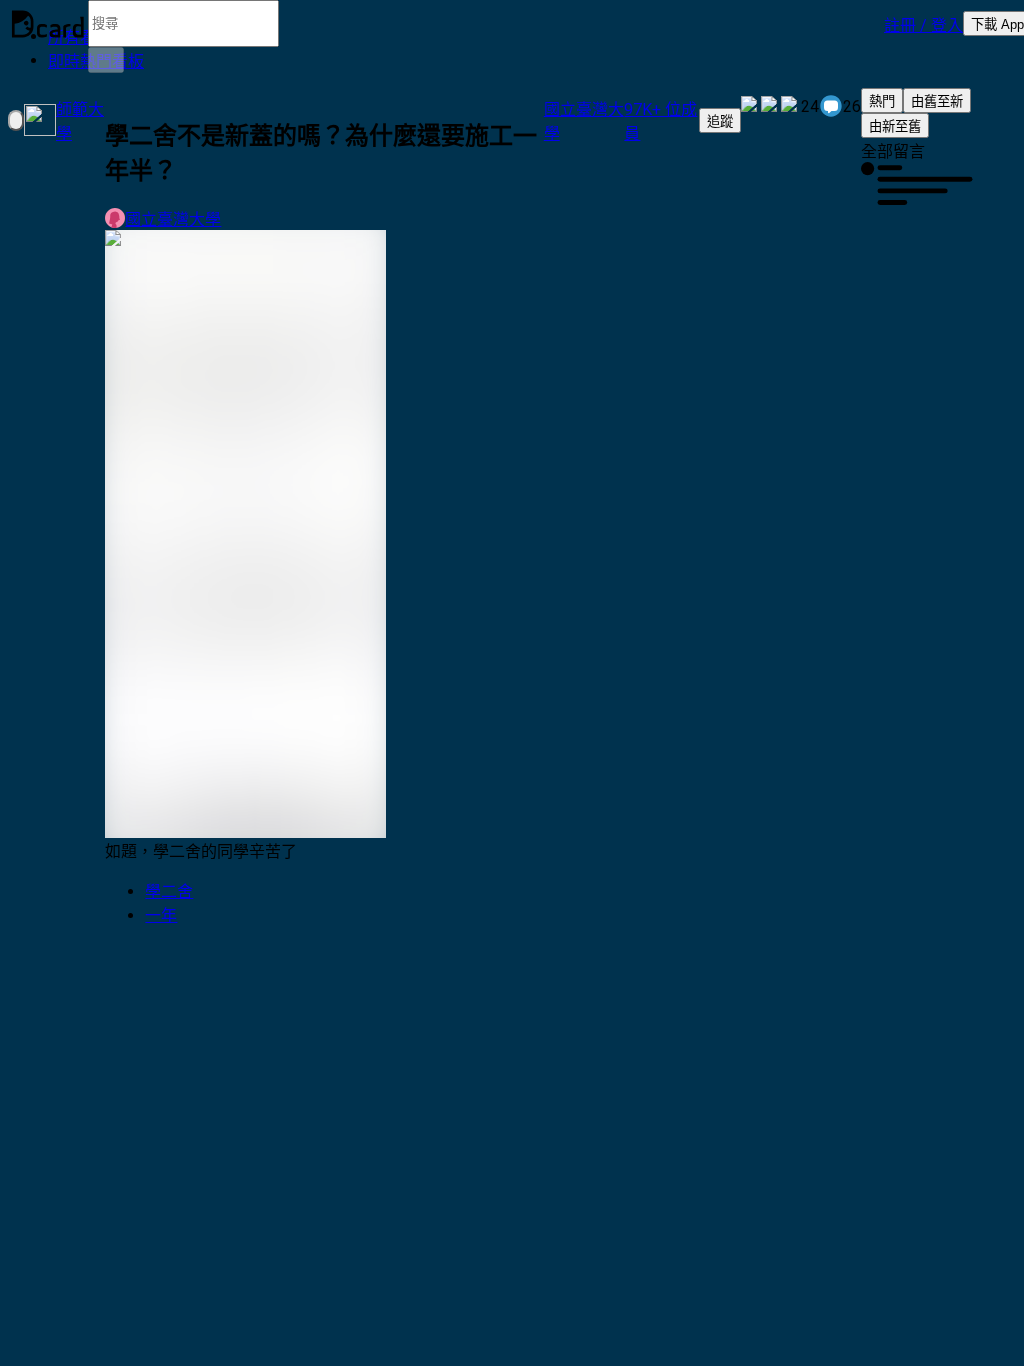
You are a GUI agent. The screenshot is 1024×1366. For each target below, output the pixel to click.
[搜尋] (106, 60)
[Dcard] (48, 24)
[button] (923, 24)
